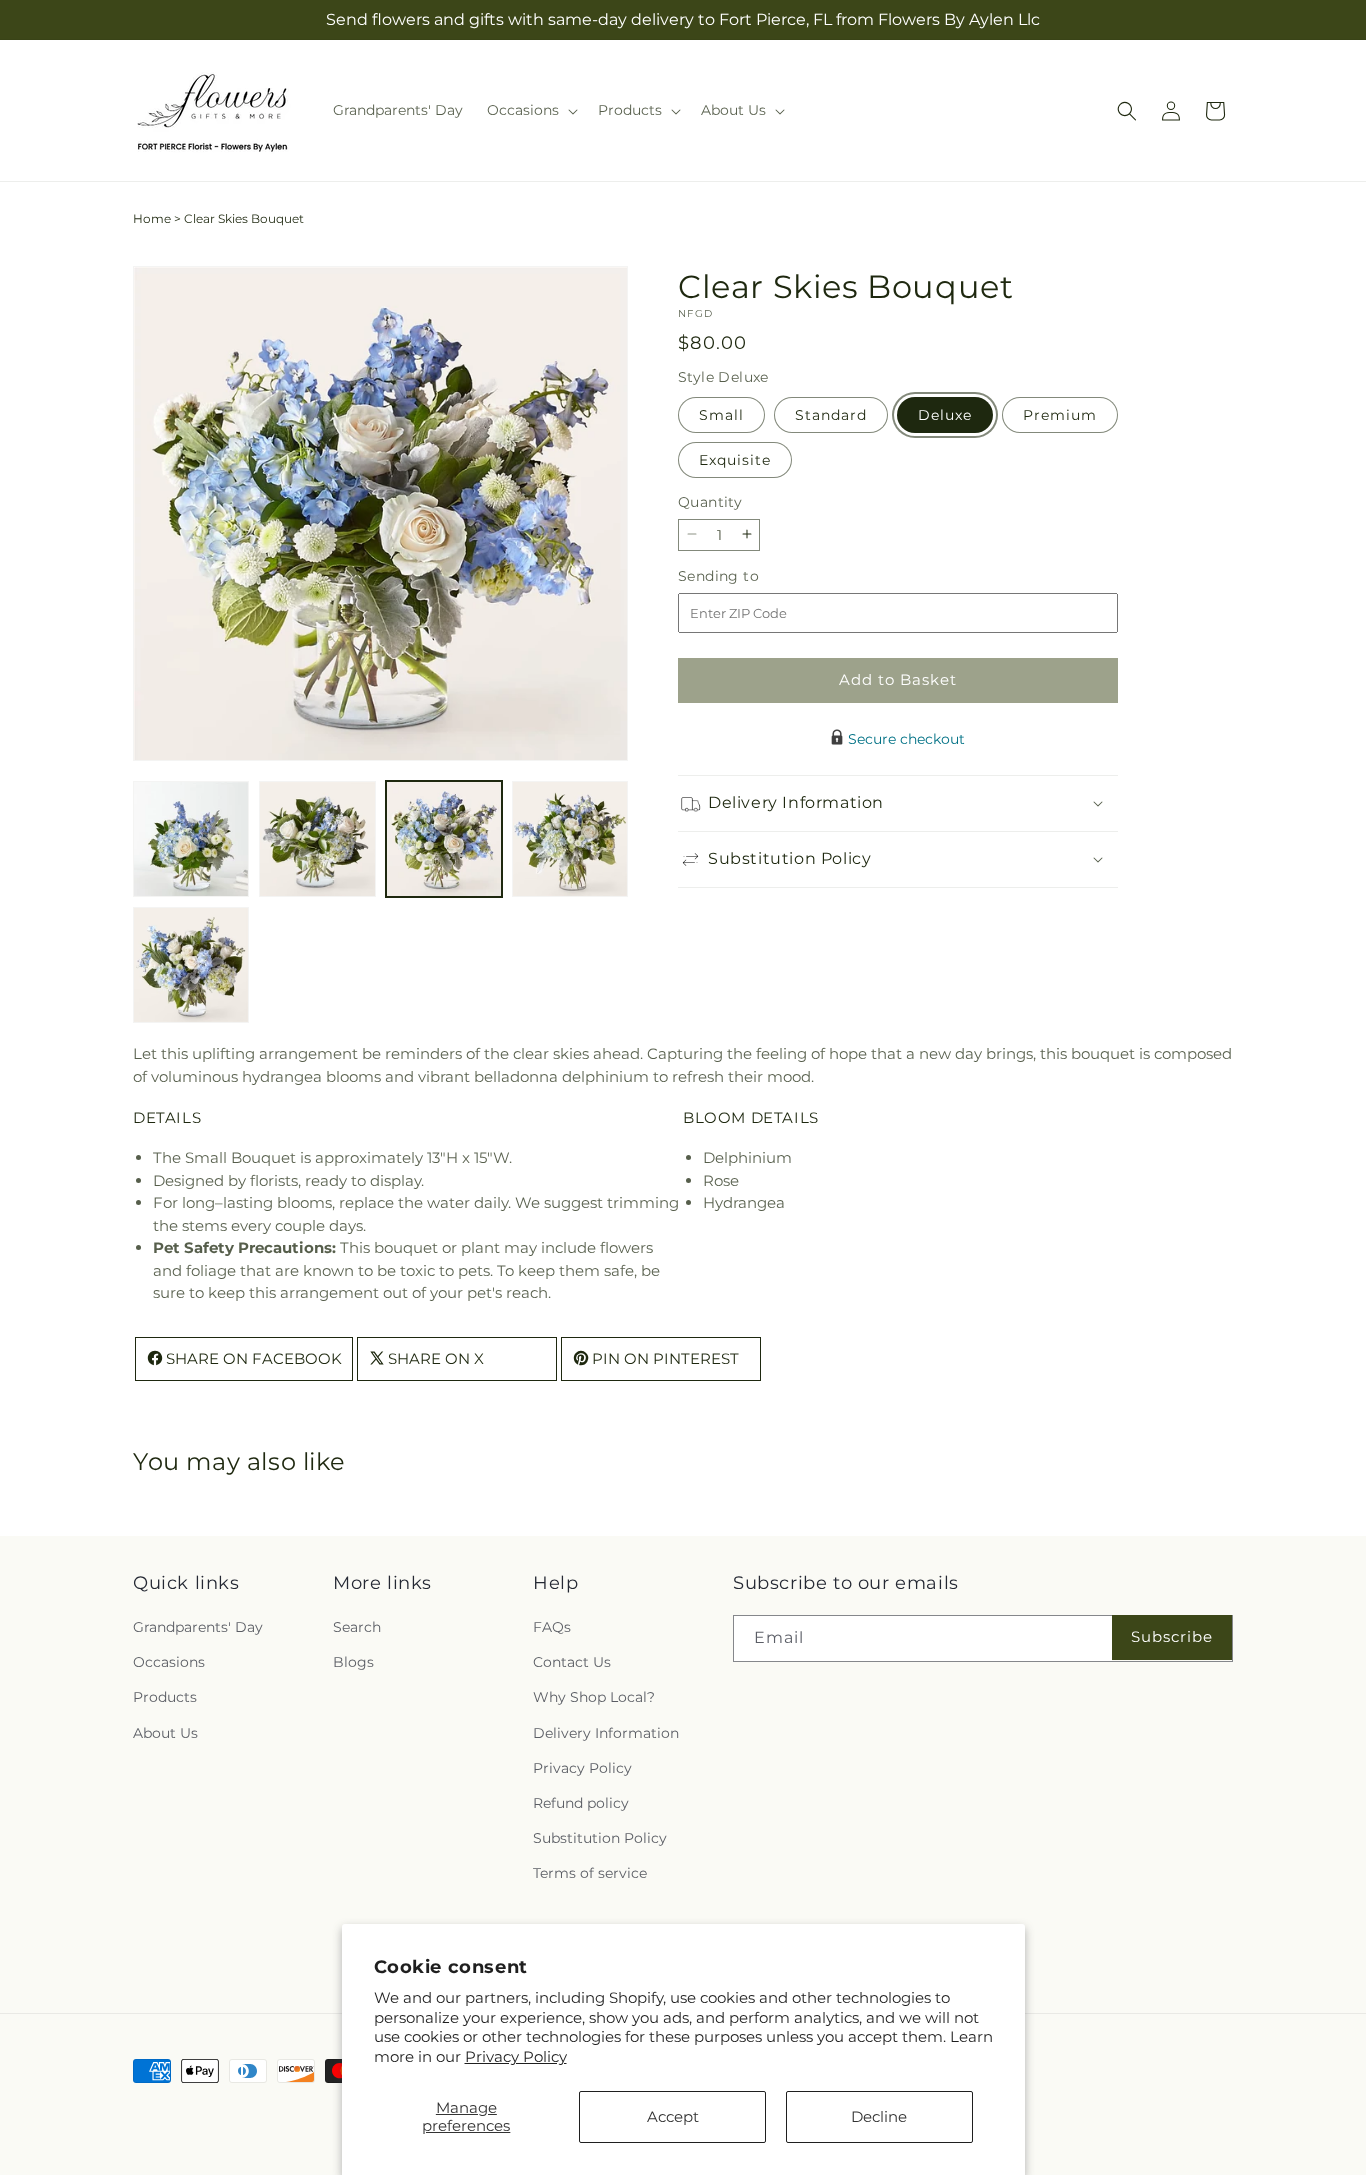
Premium (1060, 414)
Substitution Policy (600, 1838)
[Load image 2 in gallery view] (317, 839)
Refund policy (581, 1803)
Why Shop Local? (594, 1697)
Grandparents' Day (198, 1627)
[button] (530, 110)
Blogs (353, 1662)
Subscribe (1172, 1636)
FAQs (552, 1627)
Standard (831, 414)
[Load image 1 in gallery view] (191, 839)
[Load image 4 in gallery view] (570, 839)
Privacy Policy (516, 2056)
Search (357, 1627)
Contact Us (572, 1662)
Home (152, 218)
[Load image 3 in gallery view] (444, 839)
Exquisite (735, 459)
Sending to (748, 575)
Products (165, 1697)
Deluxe (945, 414)
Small (721, 414)
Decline (879, 2116)
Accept (673, 2116)
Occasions (169, 1662)
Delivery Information (606, 1733)
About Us (165, 1733)
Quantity (710, 501)
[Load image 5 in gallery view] (191, 965)
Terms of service (590, 1873)
